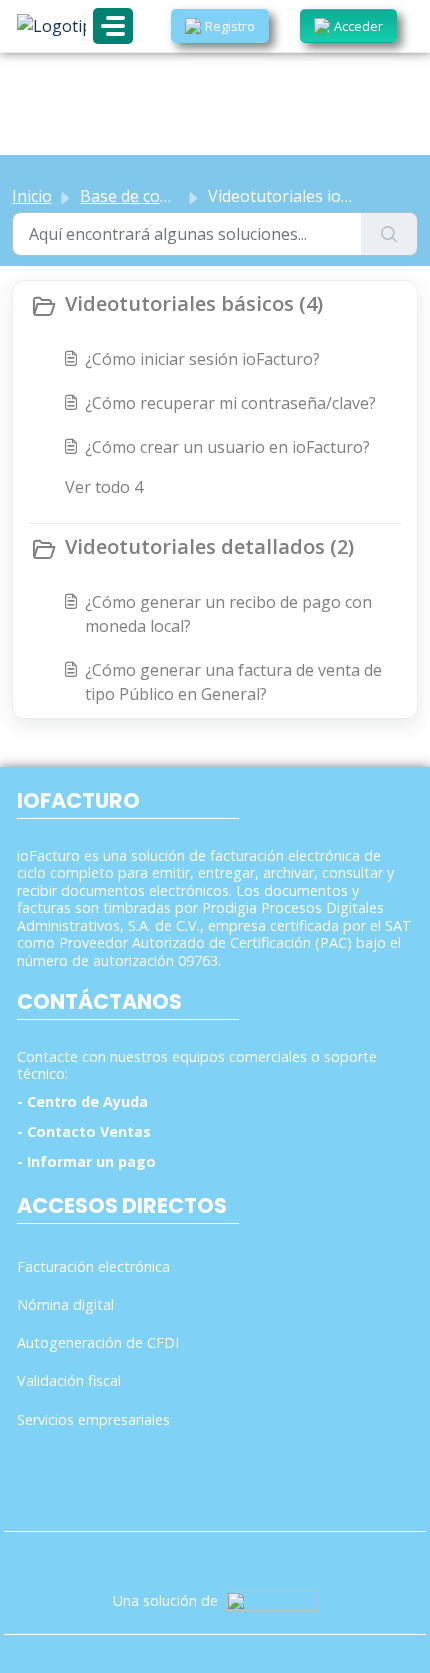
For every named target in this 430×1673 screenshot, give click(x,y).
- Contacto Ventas (84, 1131)
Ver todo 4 (104, 487)
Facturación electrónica (93, 1266)
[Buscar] (389, 234)
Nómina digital (65, 1304)
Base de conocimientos (166, 196)
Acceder (358, 26)
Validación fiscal (69, 1380)
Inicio (32, 196)
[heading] (215, 306)
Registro (230, 26)
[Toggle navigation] (113, 26)
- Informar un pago (86, 1161)
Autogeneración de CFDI (98, 1342)
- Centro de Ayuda (82, 1101)
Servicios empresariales (93, 1419)
